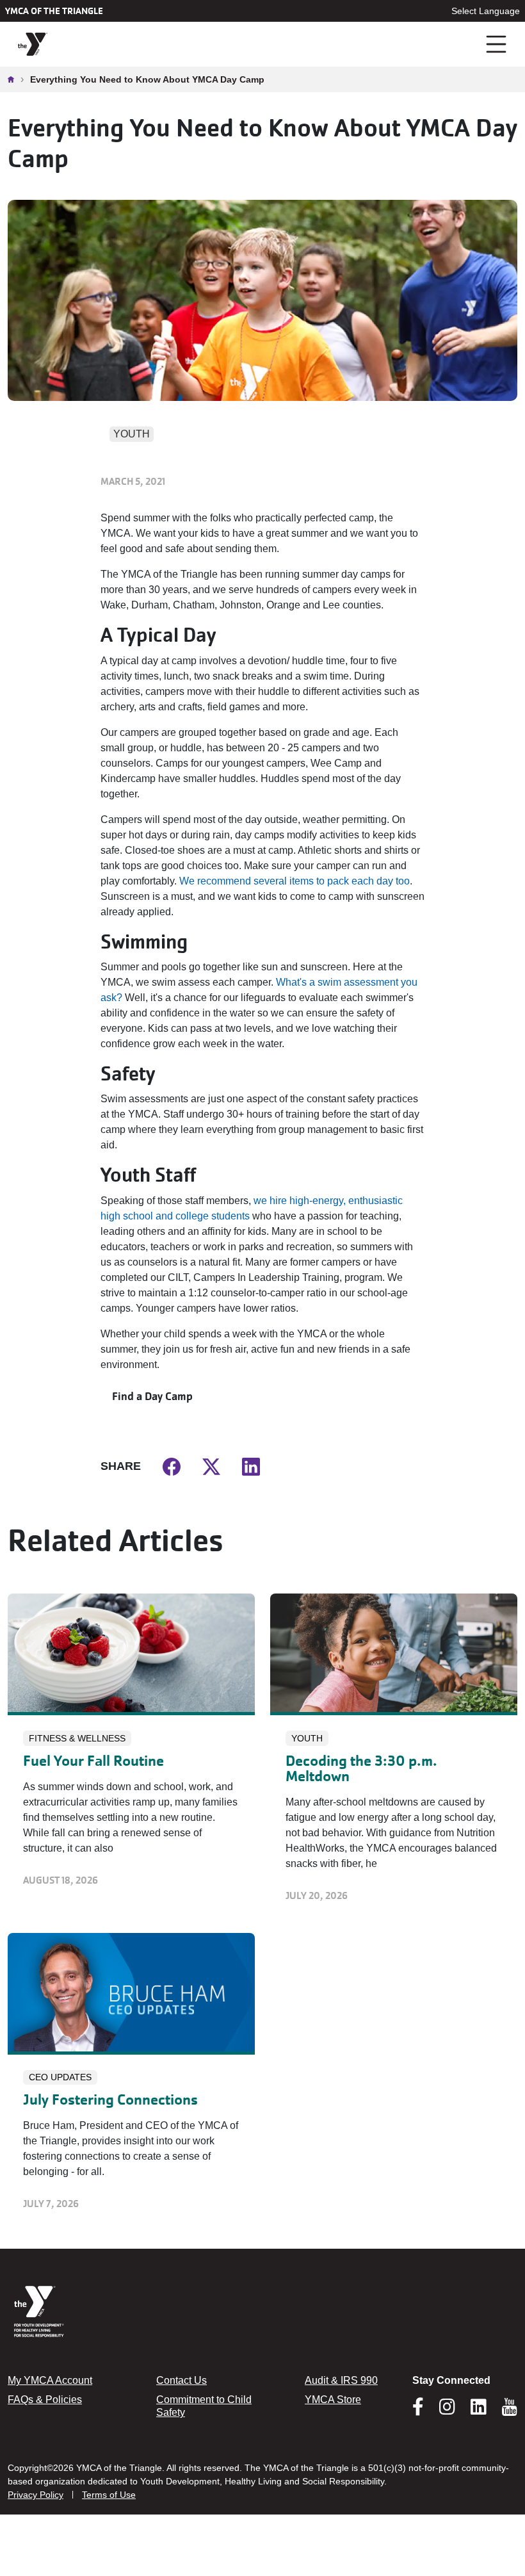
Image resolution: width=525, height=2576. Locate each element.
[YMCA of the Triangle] (33, 45)
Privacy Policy (36, 2495)
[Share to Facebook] (172, 1466)
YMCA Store (333, 2400)
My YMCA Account (50, 2380)
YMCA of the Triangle (54, 11)
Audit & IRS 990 (341, 2380)
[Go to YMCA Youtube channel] (510, 2407)
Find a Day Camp (152, 1396)
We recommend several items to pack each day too (295, 881)
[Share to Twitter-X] (211, 1466)
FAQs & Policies (45, 2400)
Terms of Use (109, 2495)
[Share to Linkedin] (251, 1466)
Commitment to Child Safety (204, 2406)
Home (14, 79)
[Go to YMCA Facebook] (418, 2411)
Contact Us (182, 2380)
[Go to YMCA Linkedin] (479, 2411)
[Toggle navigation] (497, 44)
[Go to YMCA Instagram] (447, 2411)
